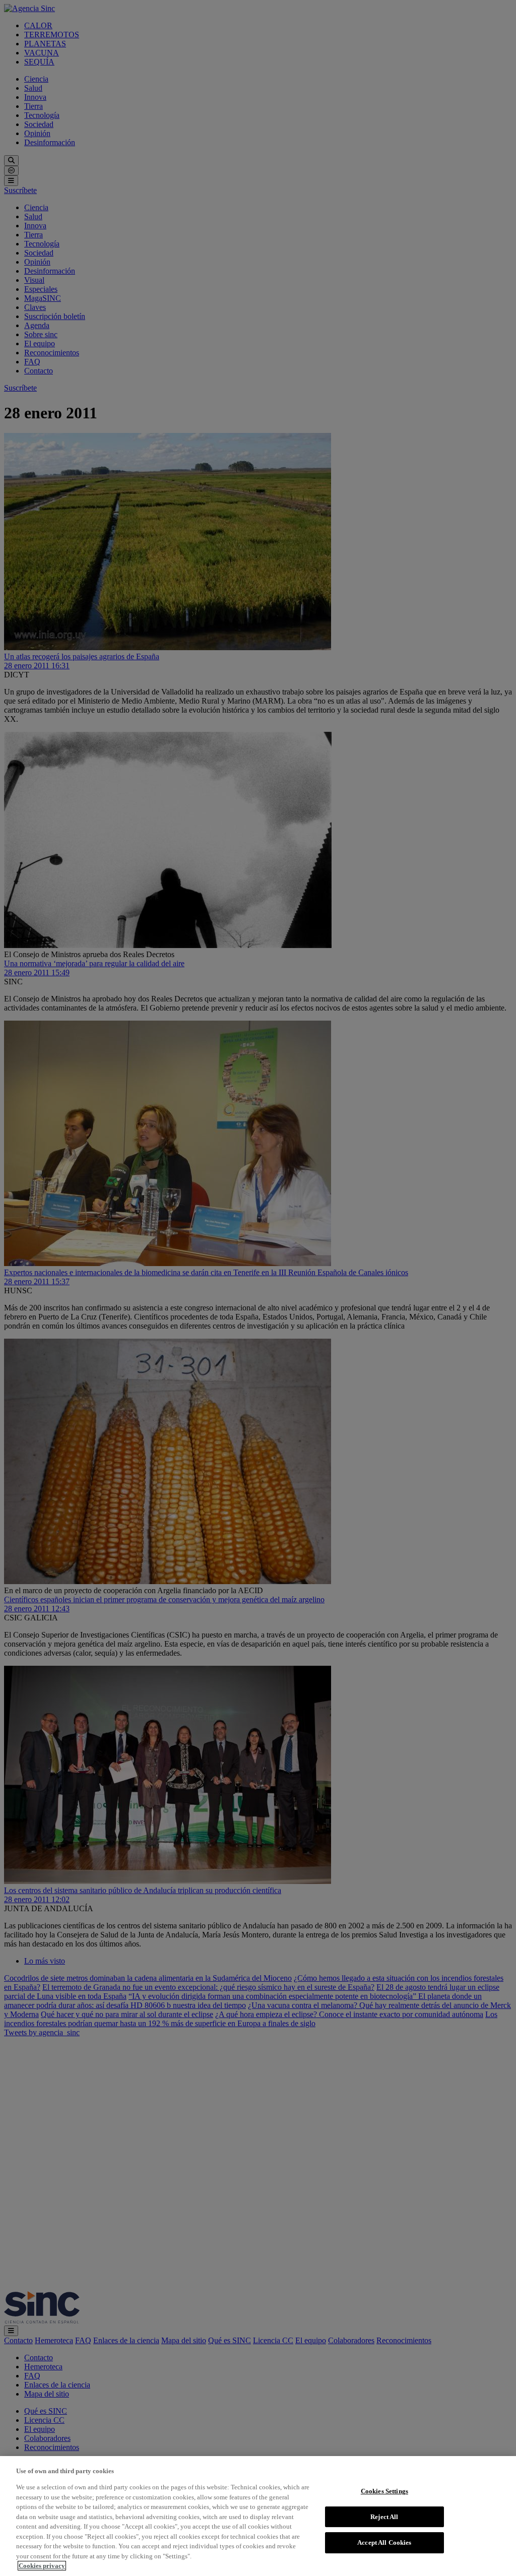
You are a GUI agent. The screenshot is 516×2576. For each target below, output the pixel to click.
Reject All (384, 2517)
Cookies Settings (384, 2491)
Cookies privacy (42, 2566)
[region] (258, 2516)
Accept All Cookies (384, 2542)
